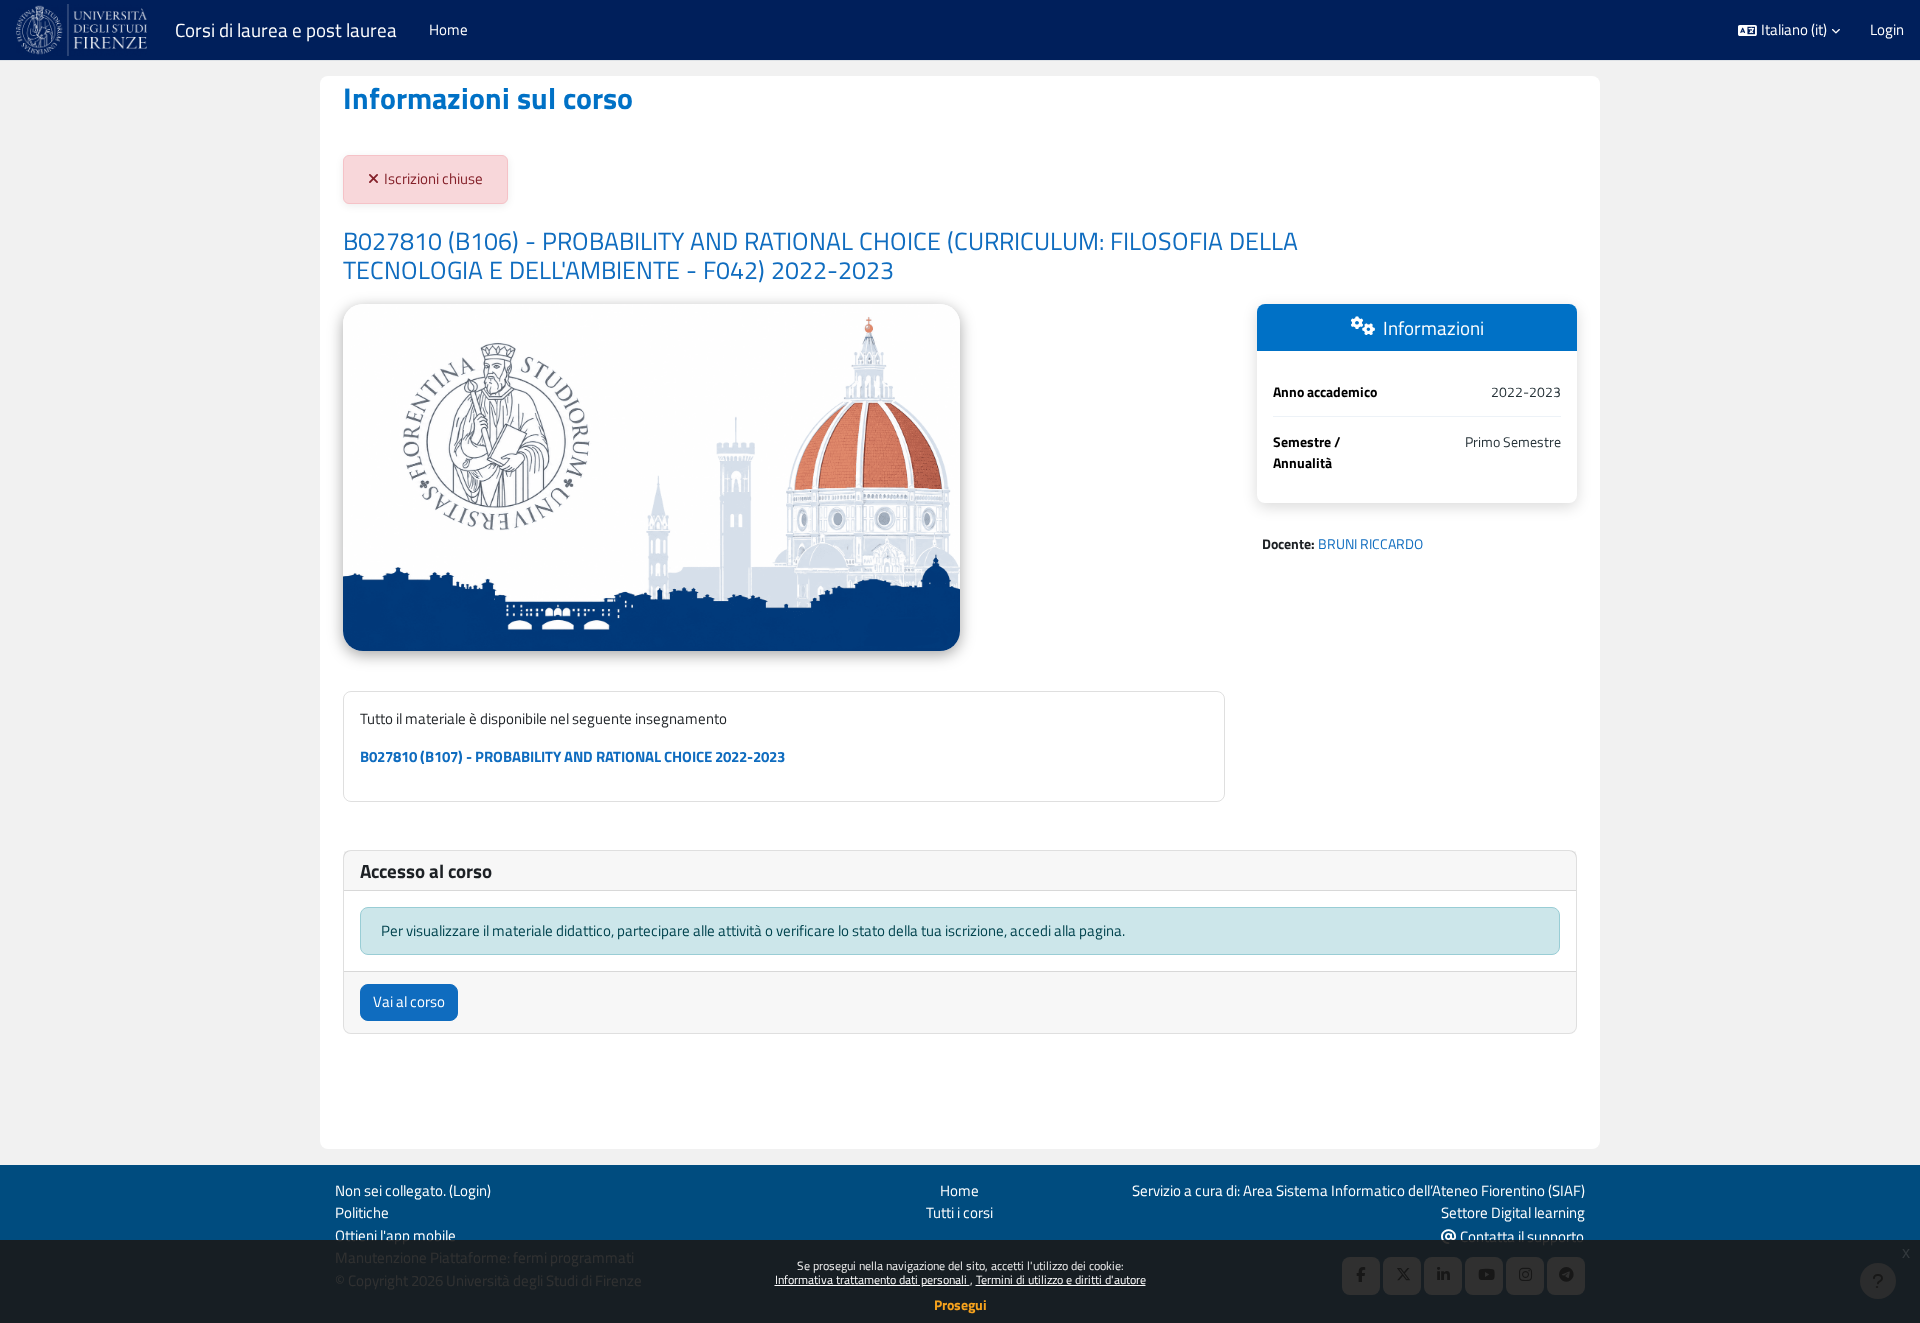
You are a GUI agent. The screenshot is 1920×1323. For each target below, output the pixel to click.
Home (959, 1190)
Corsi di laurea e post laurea (286, 30)
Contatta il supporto (1520, 1236)
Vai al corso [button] (409, 1001)
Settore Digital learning (1513, 1212)
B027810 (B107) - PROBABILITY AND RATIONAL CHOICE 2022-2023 (572, 756)
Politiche (362, 1212)
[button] (1789, 30)
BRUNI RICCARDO (1370, 543)
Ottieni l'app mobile (395, 1235)
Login (1887, 30)
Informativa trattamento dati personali (872, 1279)
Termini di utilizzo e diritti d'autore (1061, 1279)
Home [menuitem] (448, 29)
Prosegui (960, 1304)
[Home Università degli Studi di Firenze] (83, 30)
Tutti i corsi (959, 1212)
